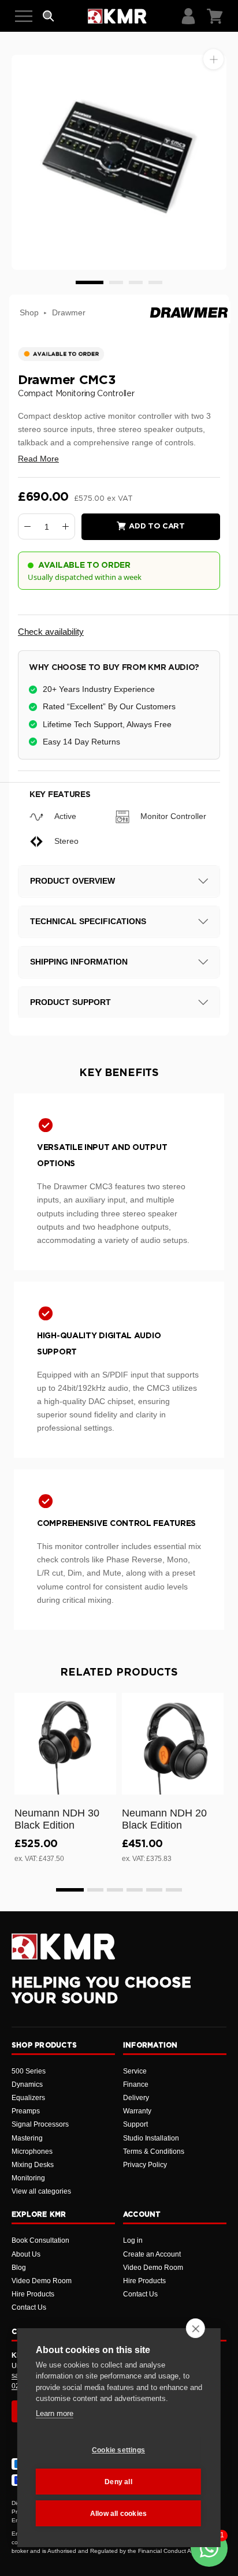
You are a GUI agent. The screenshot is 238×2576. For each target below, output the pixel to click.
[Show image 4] (155, 282)
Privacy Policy (145, 2165)
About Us (26, 2254)
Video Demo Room (42, 2281)
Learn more (55, 2413)
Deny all (118, 2482)
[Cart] (215, 16)
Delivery (136, 2098)
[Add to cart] (102, 1784)
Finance (136, 2084)
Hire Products (33, 2294)
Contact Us (29, 2307)
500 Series (29, 2071)
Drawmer (69, 312)
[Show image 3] (136, 282)
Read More (38, 459)
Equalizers (28, 2098)
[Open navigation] (24, 16)
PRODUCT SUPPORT (70, 1002)
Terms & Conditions (154, 2151)
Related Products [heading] (119, 1673)
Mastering (27, 2138)
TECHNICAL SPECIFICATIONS (88, 921)
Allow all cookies (118, 2514)
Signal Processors (40, 2124)
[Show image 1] (90, 282)
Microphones (32, 2151)
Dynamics (27, 2084)
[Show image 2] (116, 282)
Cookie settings (118, 2450)
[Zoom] (213, 59)
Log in (133, 2240)
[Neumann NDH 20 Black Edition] (173, 1744)
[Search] (49, 16)
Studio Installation (151, 2138)
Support (135, 2124)
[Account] (188, 16)
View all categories (41, 2191)
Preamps (26, 2111)
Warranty (137, 2111)
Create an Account (152, 2254)
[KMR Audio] (117, 16)
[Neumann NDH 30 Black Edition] (65, 1744)
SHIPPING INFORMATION (79, 962)
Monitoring (28, 2178)
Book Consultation (40, 2240)
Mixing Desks (33, 2165)
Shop (29, 312)
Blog (19, 2268)
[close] (196, 2328)
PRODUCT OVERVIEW (72, 881)
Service (135, 2071)
